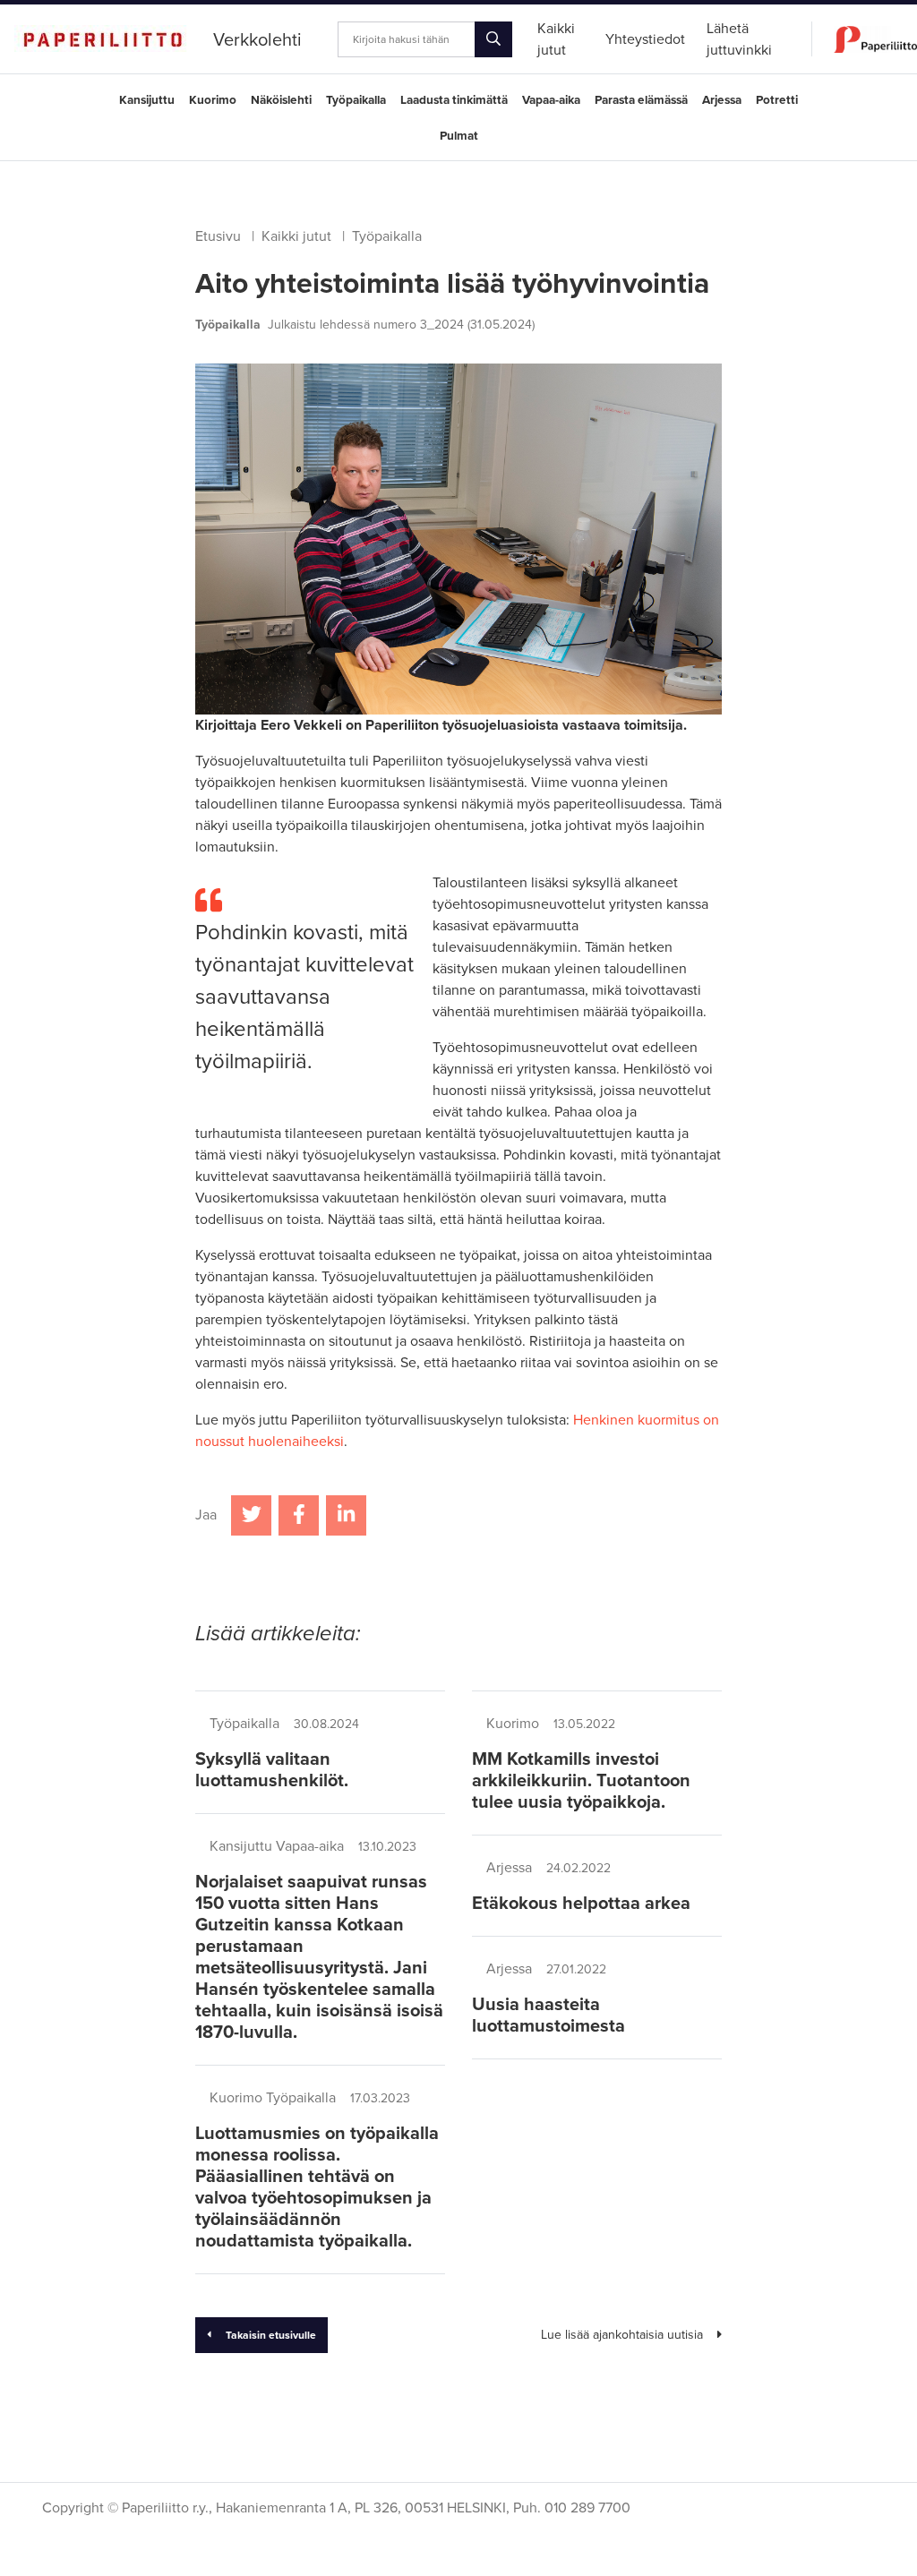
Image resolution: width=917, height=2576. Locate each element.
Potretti (777, 100)
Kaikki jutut (296, 236)
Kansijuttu (147, 100)
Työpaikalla (356, 100)
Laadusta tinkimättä (454, 100)
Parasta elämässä (641, 100)
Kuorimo (213, 100)
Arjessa (722, 100)
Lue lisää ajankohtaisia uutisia (622, 2335)
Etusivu (218, 236)
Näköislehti (281, 100)
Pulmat (459, 136)
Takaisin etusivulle (271, 2335)
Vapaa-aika (551, 100)
